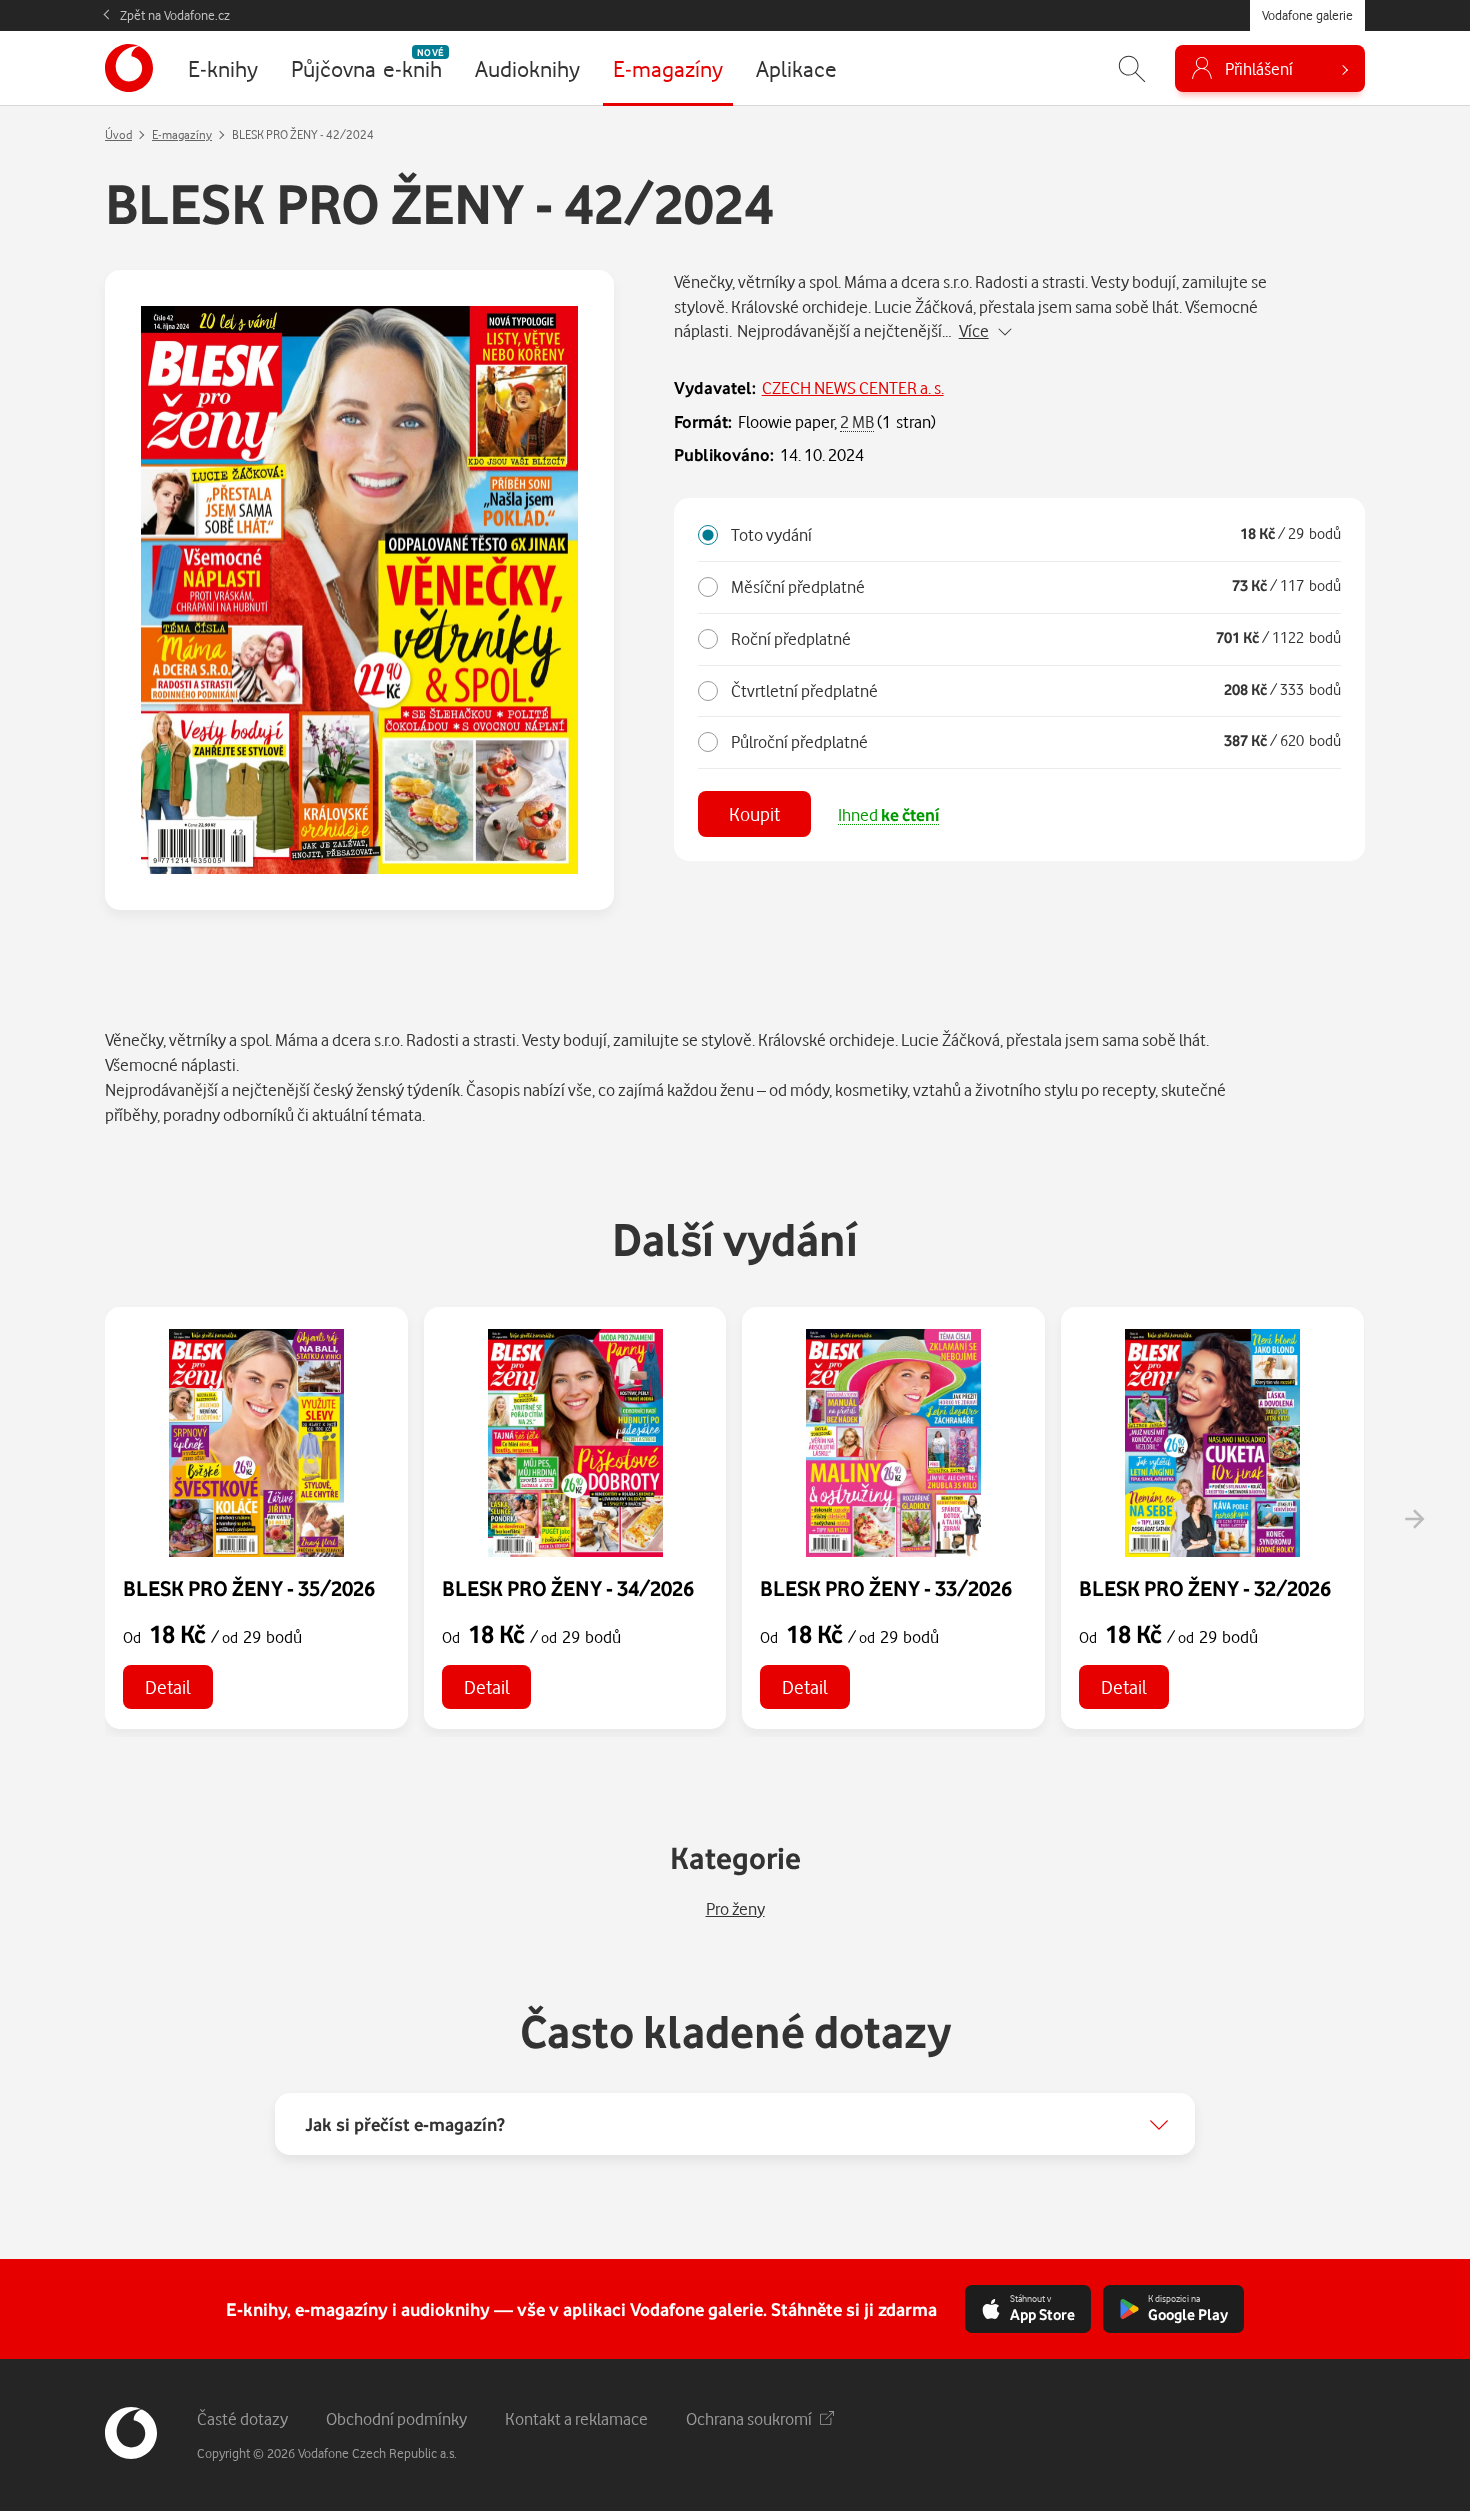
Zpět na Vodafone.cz (175, 15)
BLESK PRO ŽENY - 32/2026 (1205, 1588)
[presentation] (1414, 1519)
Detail (168, 1686)
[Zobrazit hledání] (1132, 68)
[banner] (129, 68)
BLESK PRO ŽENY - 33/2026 (886, 1588)
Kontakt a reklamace (576, 2418)
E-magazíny (182, 134)
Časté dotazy (242, 2418)
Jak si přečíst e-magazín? (405, 2124)
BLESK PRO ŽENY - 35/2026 (249, 1588)
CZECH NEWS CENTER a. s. (853, 387)
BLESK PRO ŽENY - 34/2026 (568, 1588)
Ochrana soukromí (749, 2418)
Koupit (754, 813)
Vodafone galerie (1307, 15)
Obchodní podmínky (396, 2418)
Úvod (118, 134)
